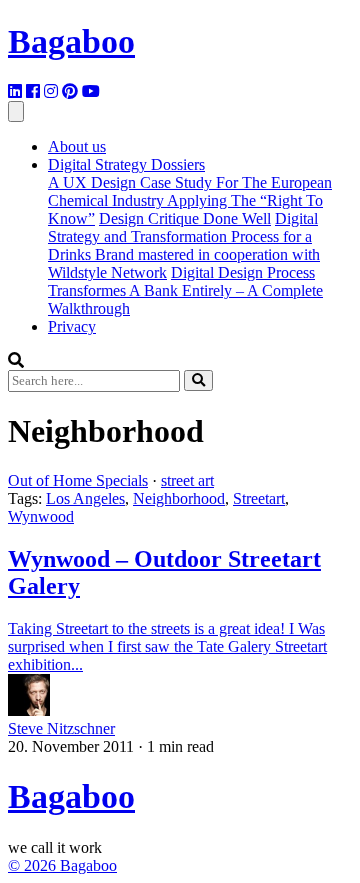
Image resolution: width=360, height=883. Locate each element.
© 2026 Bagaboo (62, 865)
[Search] (198, 380)
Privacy (72, 326)
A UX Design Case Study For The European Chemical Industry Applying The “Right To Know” (190, 200)
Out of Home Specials (78, 480)
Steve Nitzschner (61, 728)
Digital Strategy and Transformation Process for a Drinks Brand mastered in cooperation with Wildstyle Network (184, 245)
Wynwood (41, 516)
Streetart (259, 498)
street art (187, 480)
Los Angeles (85, 498)
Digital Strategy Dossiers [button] (126, 164)
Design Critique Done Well (185, 218)
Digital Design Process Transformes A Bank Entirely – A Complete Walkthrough (185, 290)
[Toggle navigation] (16, 111)
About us (77, 146)
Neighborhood (179, 498)
